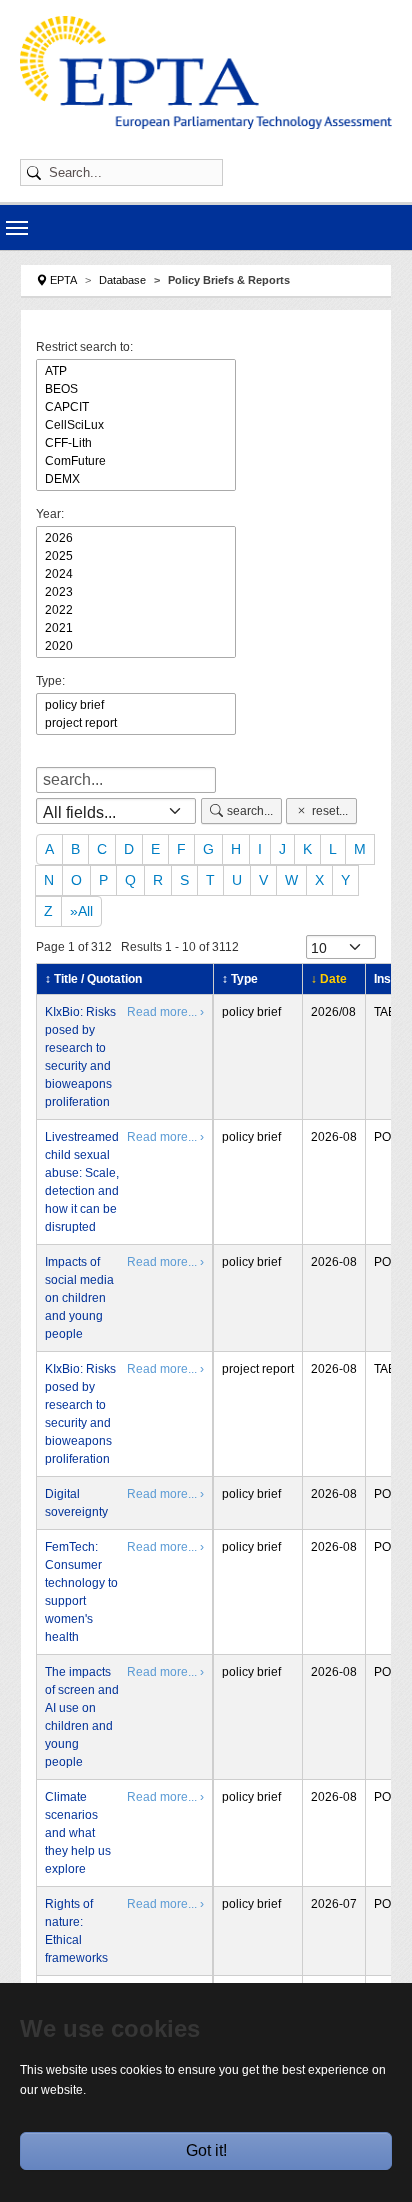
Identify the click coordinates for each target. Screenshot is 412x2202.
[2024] (136, 574)
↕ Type (240, 979)
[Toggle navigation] (17, 228)
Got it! (206, 2150)
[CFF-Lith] (136, 443)
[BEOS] (136, 389)
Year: (50, 514)
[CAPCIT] (136, 407)
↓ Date (329, 979)
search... (250, 811)
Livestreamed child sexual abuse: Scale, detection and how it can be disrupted (82, 1182)
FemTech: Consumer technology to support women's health (81, 1592)
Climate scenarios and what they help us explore (78, 1833)
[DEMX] (136, 479)
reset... (330, 811)
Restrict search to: (84, 347)
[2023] (136, 592)
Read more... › (165, 1012)
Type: (50, 681)
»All (81, 911)
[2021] (136, 628)
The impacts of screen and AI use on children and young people (82, 1717)
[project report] (136, 723)
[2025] (136, 556)
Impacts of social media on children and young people (79, 1298)
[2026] (136, 538)
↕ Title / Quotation (93, 979)
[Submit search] (37, 172)
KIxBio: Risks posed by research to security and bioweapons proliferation (80, 1057)
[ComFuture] (136, 461)
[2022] (136, 610)
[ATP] (136, 371)
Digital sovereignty (76, 1503)
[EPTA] (206, 72)
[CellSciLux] (136, 425)
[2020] (136, 646)
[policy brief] (136, 705)
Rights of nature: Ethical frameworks (76, 1931)
